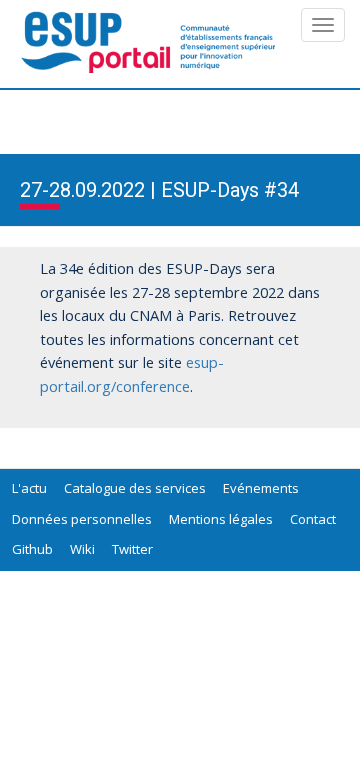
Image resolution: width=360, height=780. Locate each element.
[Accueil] (150, 42)
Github (32, 549)
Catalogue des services (135, 488)
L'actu (29, 488)
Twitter (132, 549)
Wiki (82, 549)
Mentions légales (221, 519)
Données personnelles (82, 519)
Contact (313, 519)
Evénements (261, 488)
